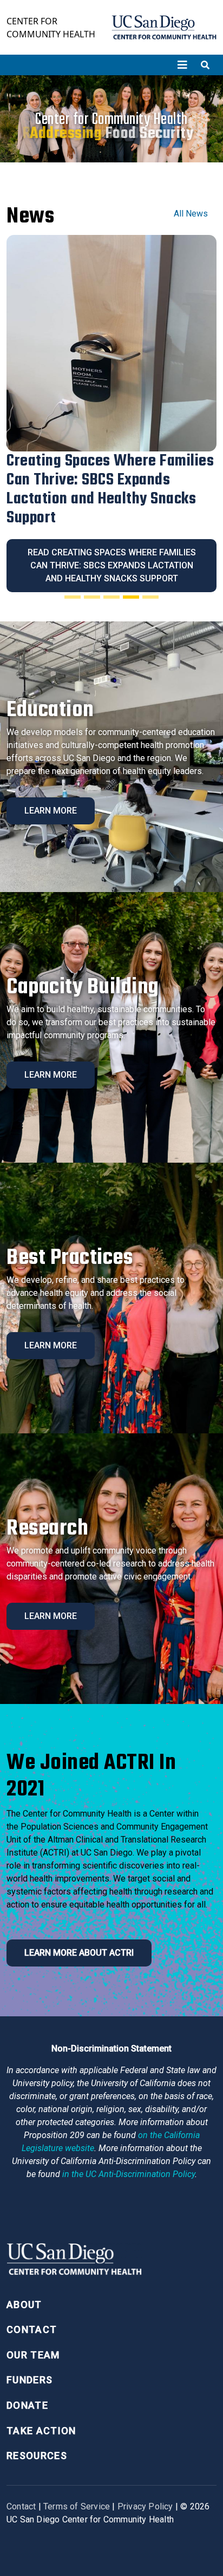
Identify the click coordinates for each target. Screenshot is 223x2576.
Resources (37, 2456)
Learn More (51, 811)
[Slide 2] (92, 597)
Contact (32, 2329)
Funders (29, 2380)
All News (191, 214)
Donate (27, 2405)
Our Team (33, 2355)
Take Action (41, 2431)
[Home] (164, 27)
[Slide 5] (150, 597)
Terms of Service (77, 2506)
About (24, 2305)
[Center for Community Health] (74, 2262)
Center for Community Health (51, 28)
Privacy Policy (145, 2506)
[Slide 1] (73, 597)
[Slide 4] (131, 597)
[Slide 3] (111, 597)
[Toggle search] (205, 65)
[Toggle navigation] (182, 65)
